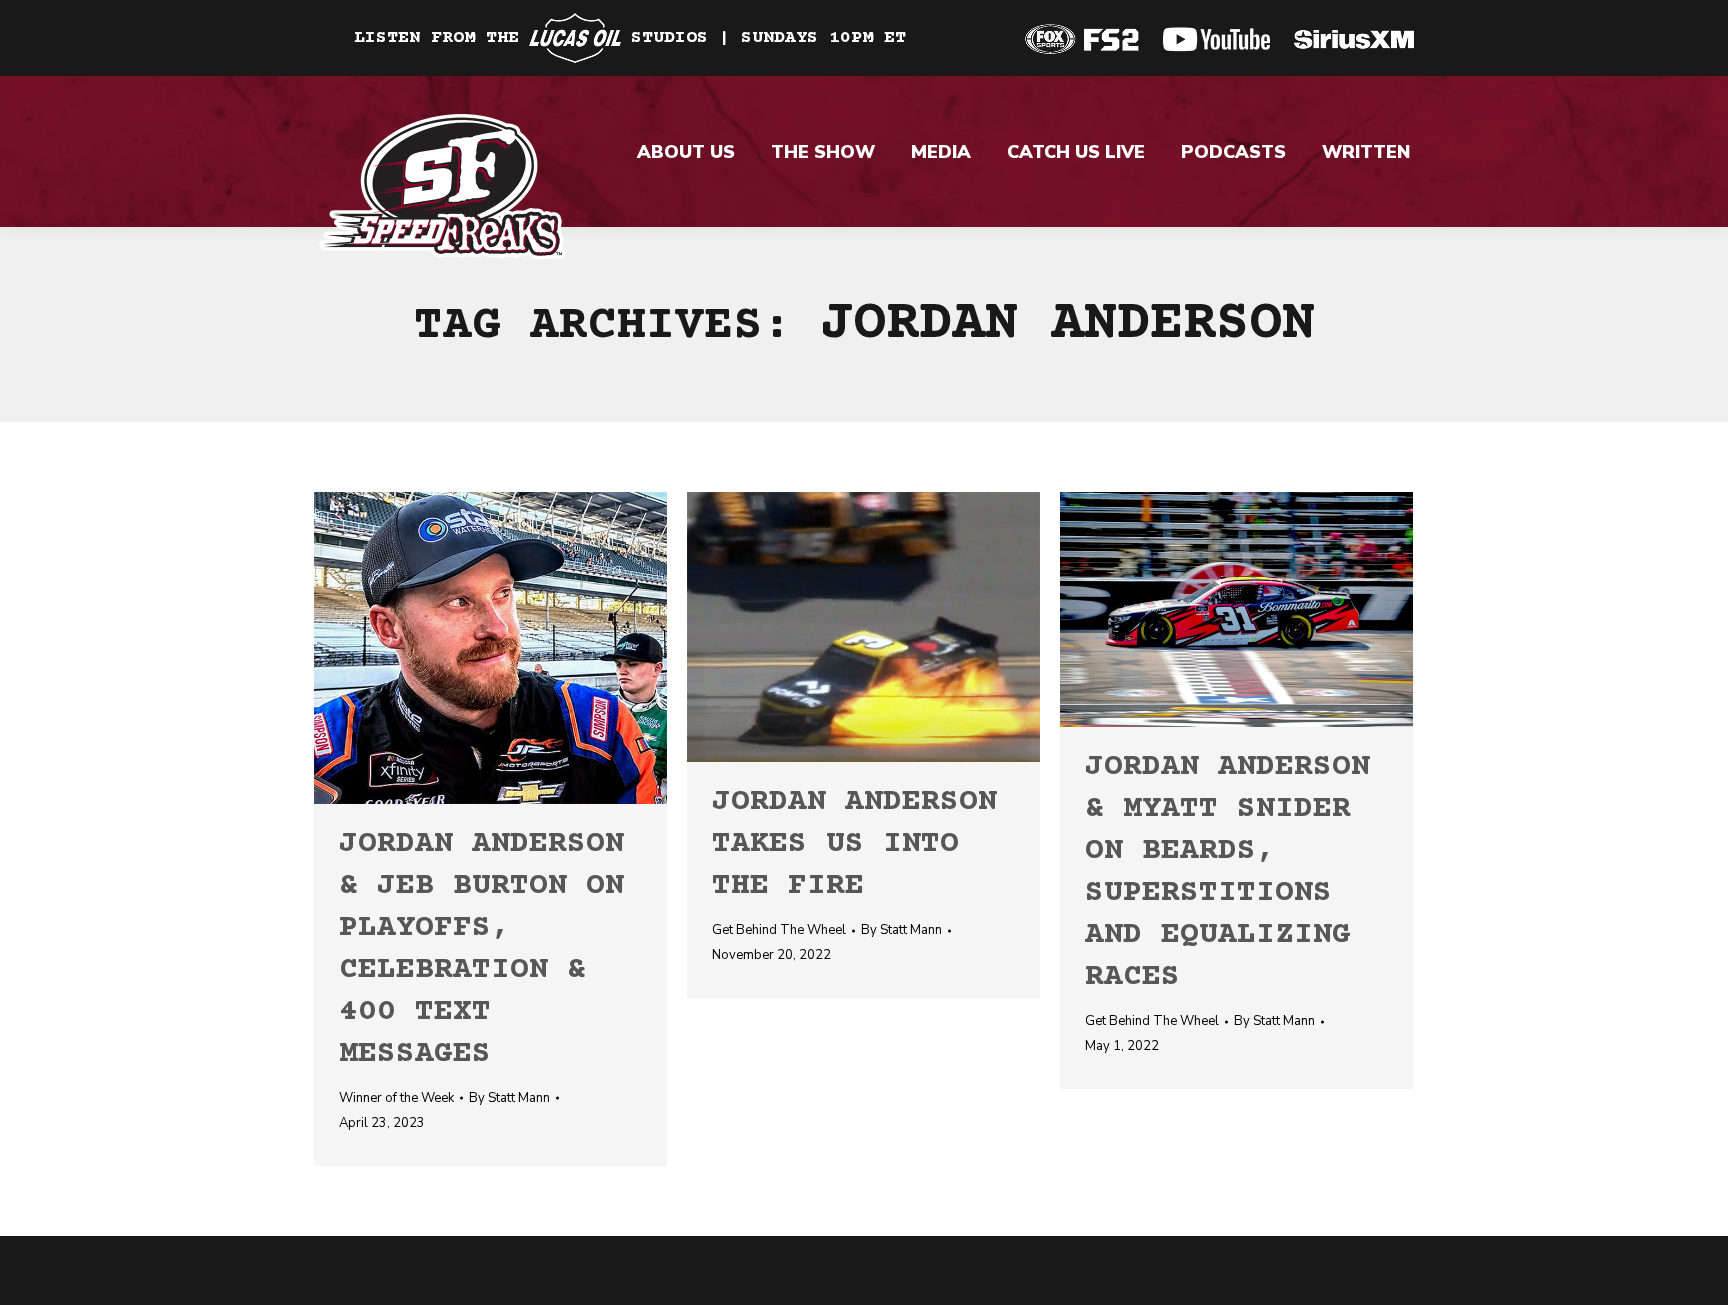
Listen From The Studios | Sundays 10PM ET (630, 38)
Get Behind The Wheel (779, 930)
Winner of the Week (396, 1098)
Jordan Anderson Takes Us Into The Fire (854, 844)
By (509, 1098)
